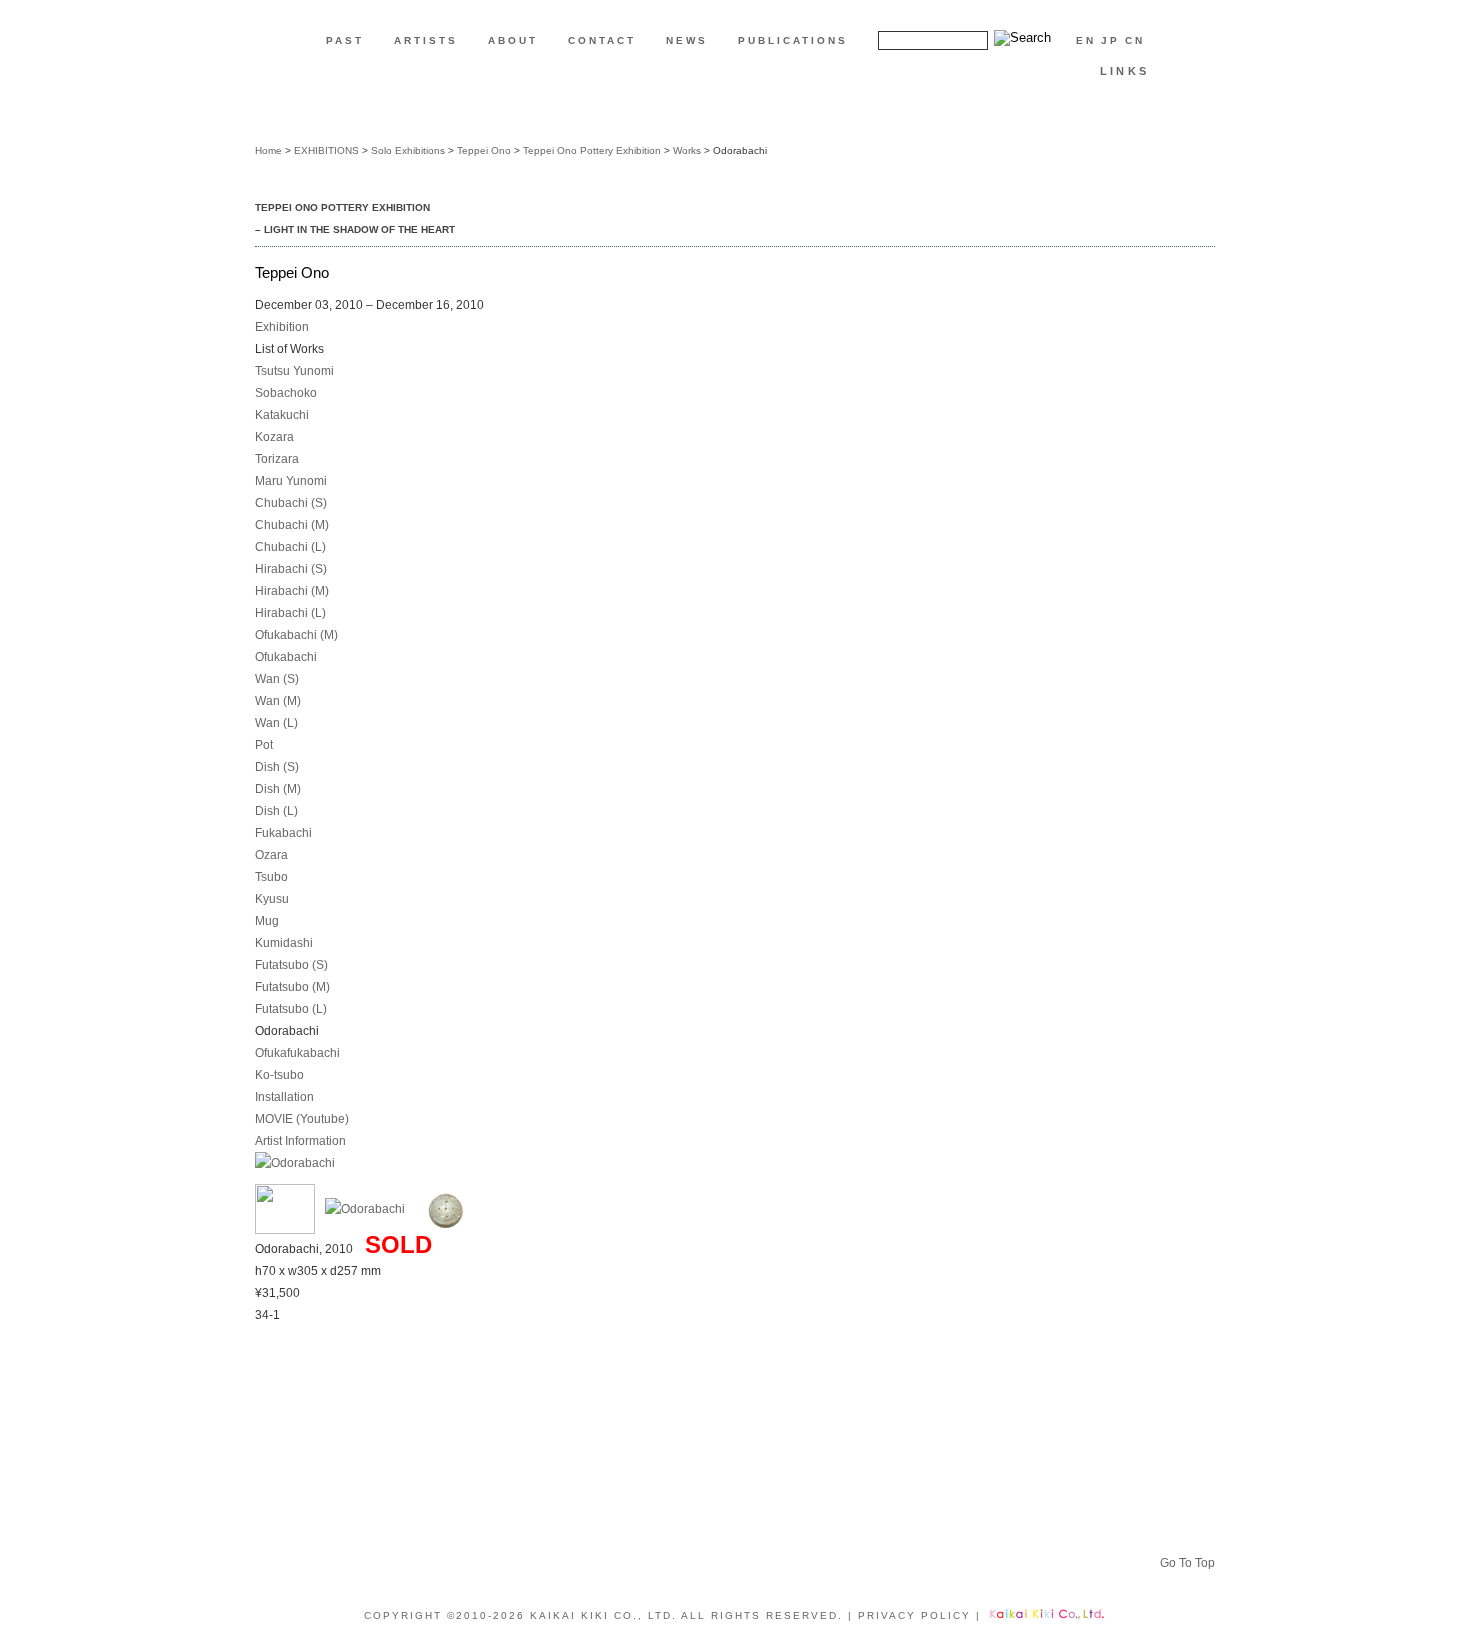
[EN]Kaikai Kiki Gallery (735, 108)
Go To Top (1187, 1563)
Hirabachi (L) (290, 613)
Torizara (277, 459)
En (1086, 40)
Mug (267, 921)
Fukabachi (283, 833)
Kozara (274, 437)
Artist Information (300, 1141)
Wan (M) (278, 701)
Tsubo (271, 877)
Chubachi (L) (290, 547)
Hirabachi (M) (292, 591)
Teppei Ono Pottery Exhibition (592, 150)
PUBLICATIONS (793, 40)
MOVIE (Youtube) (302, 1119)
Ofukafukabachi (297, 1053)
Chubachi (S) (291, 503)
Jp (1110, 40)
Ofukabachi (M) (296, 635)
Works (687, 150)
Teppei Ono (484, 150)
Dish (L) (276, 811)
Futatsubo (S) (291, 965)
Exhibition (282, 327)
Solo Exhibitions (408, 150)
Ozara (271, 855)
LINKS (1124, 71)
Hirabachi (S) (291, 569)
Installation (284, 1097)
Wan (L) (276, 723)
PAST (345, 40)
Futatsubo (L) (291, 1009)
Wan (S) (277, 679)
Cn (1135, 40)
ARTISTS (426, 40)
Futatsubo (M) (292, 987)
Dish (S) (277, 767)
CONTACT (602, 40)
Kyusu (272, 899)
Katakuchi (282, 415)
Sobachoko (286, 393)
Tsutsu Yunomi (294, 371)
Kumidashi (284, 943)
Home (268, 150)
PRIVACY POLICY (914, 1615)
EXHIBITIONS (326, 150)
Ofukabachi (286, 657)
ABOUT (513, 40)
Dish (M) (278, 789)
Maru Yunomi (291, 481)
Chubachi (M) (292, 525)
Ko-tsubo (279, 1075)
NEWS (687, 40)
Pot (264, 745)
